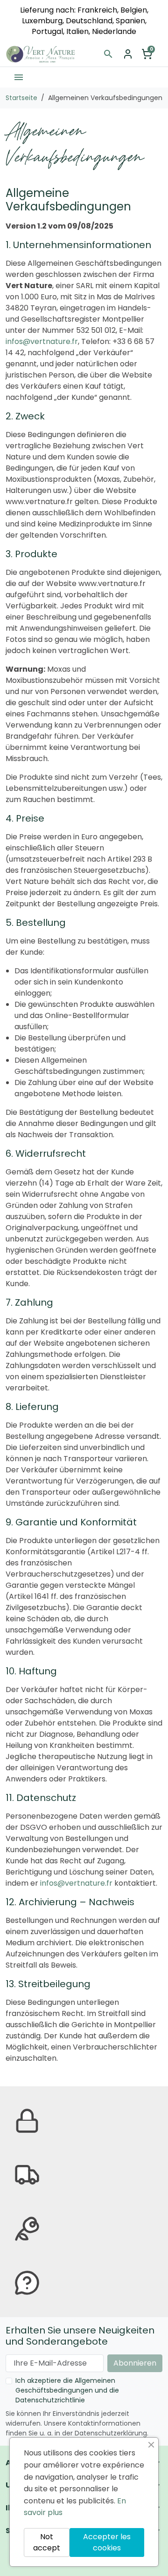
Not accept (47, 2542)
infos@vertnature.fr (42, 341)
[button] (108, 54)
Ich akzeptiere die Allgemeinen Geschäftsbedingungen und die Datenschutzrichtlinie (67, 2390)
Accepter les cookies (107, 2542)
